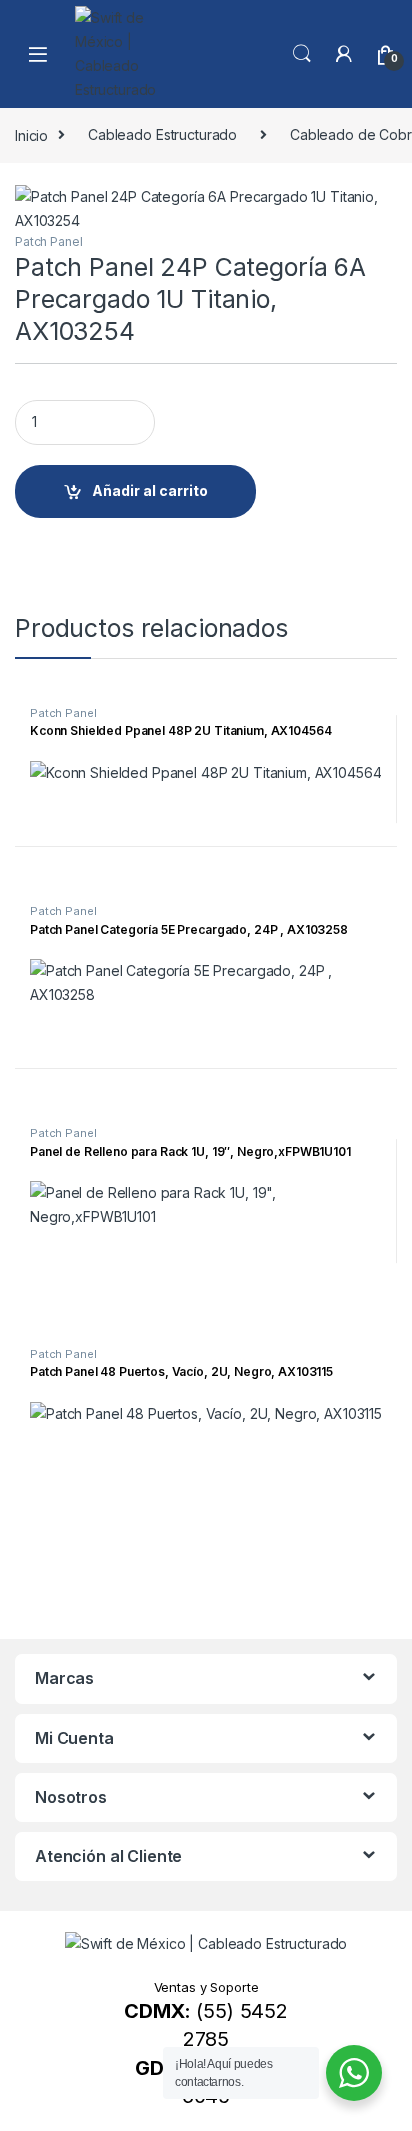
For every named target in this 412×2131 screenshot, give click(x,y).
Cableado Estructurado (162, 134)
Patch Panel (48, 241)
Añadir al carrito (150, 490)
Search (302, 54)
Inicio (31, 134)
